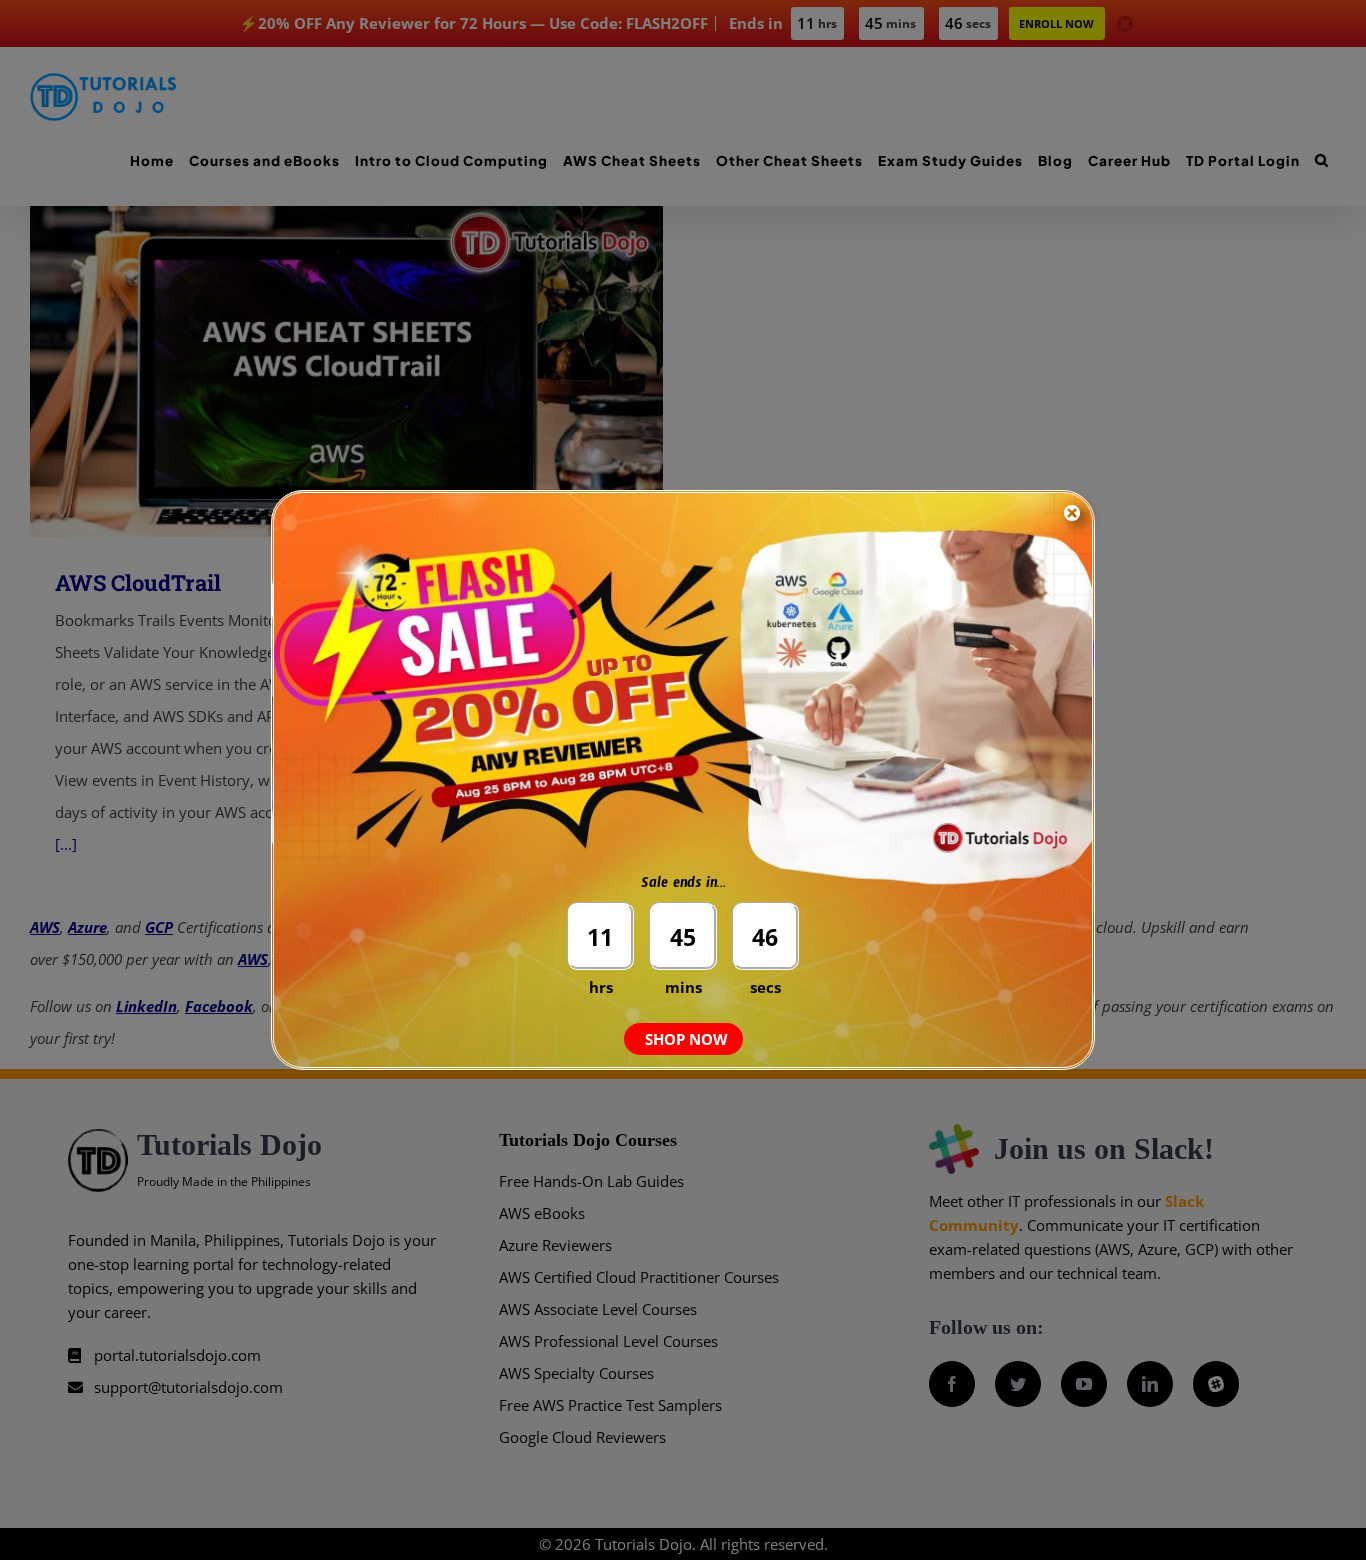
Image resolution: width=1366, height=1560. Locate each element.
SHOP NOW (686, 1039)
